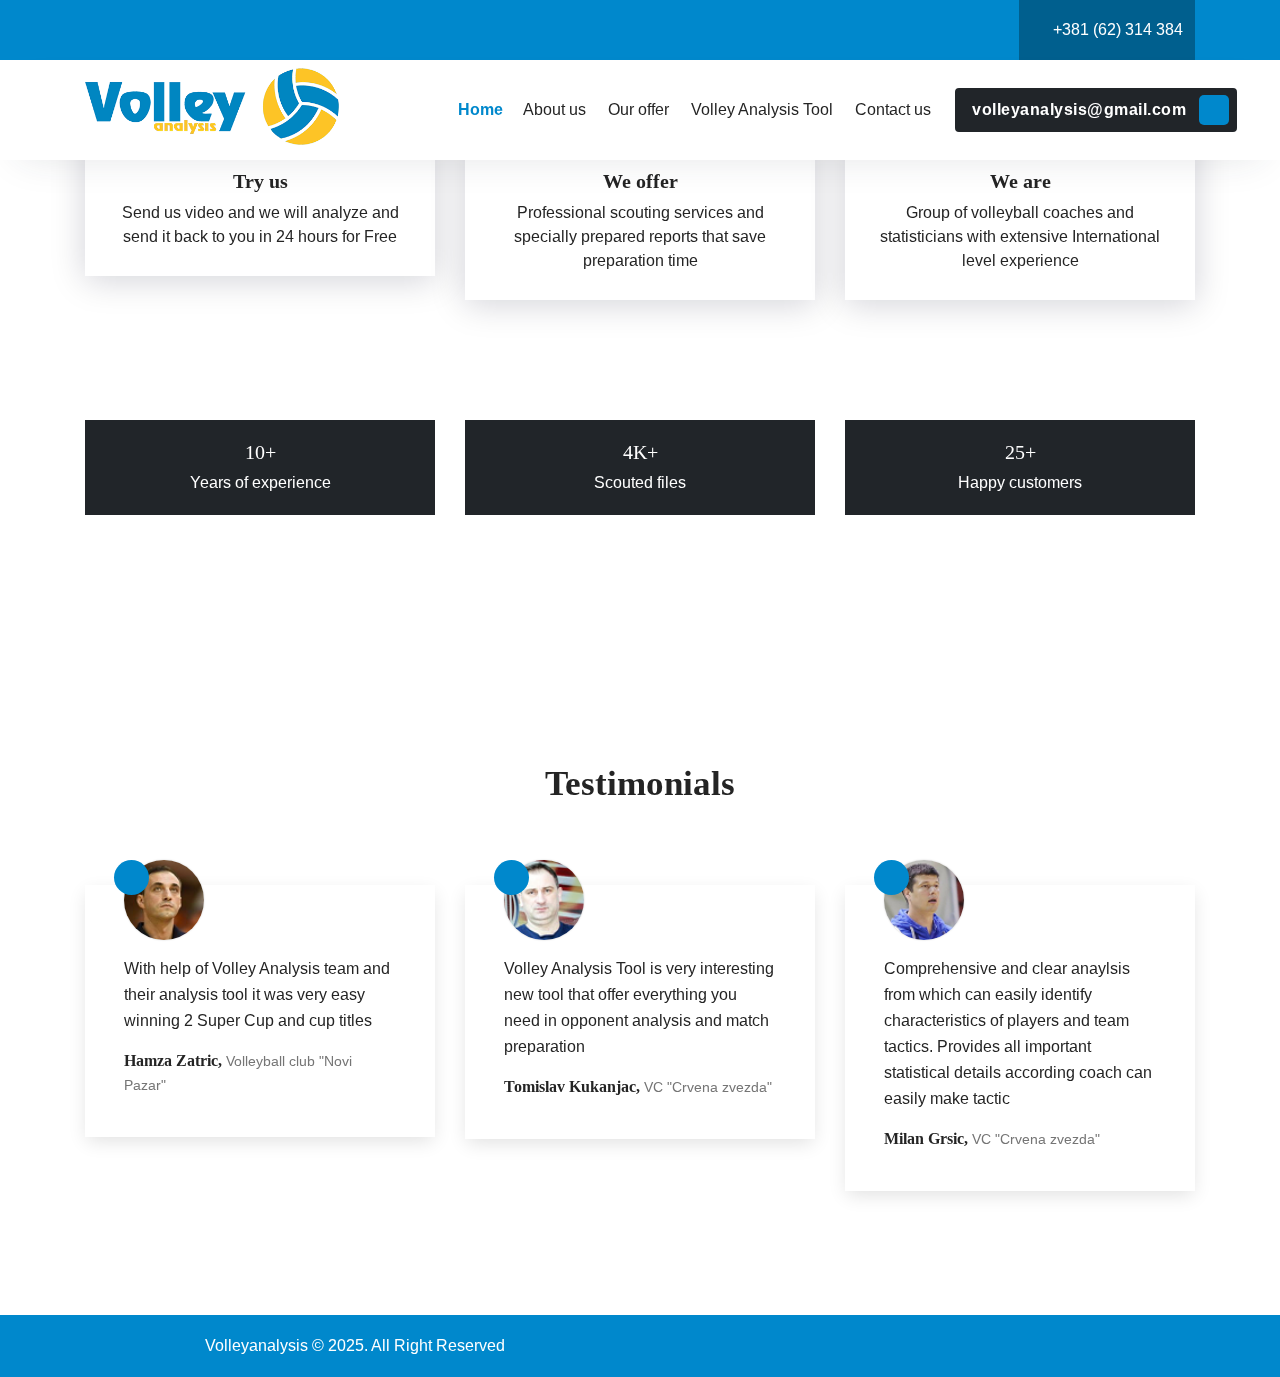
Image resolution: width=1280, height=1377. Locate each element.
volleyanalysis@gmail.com (1079, 109)
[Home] (479, 110)
